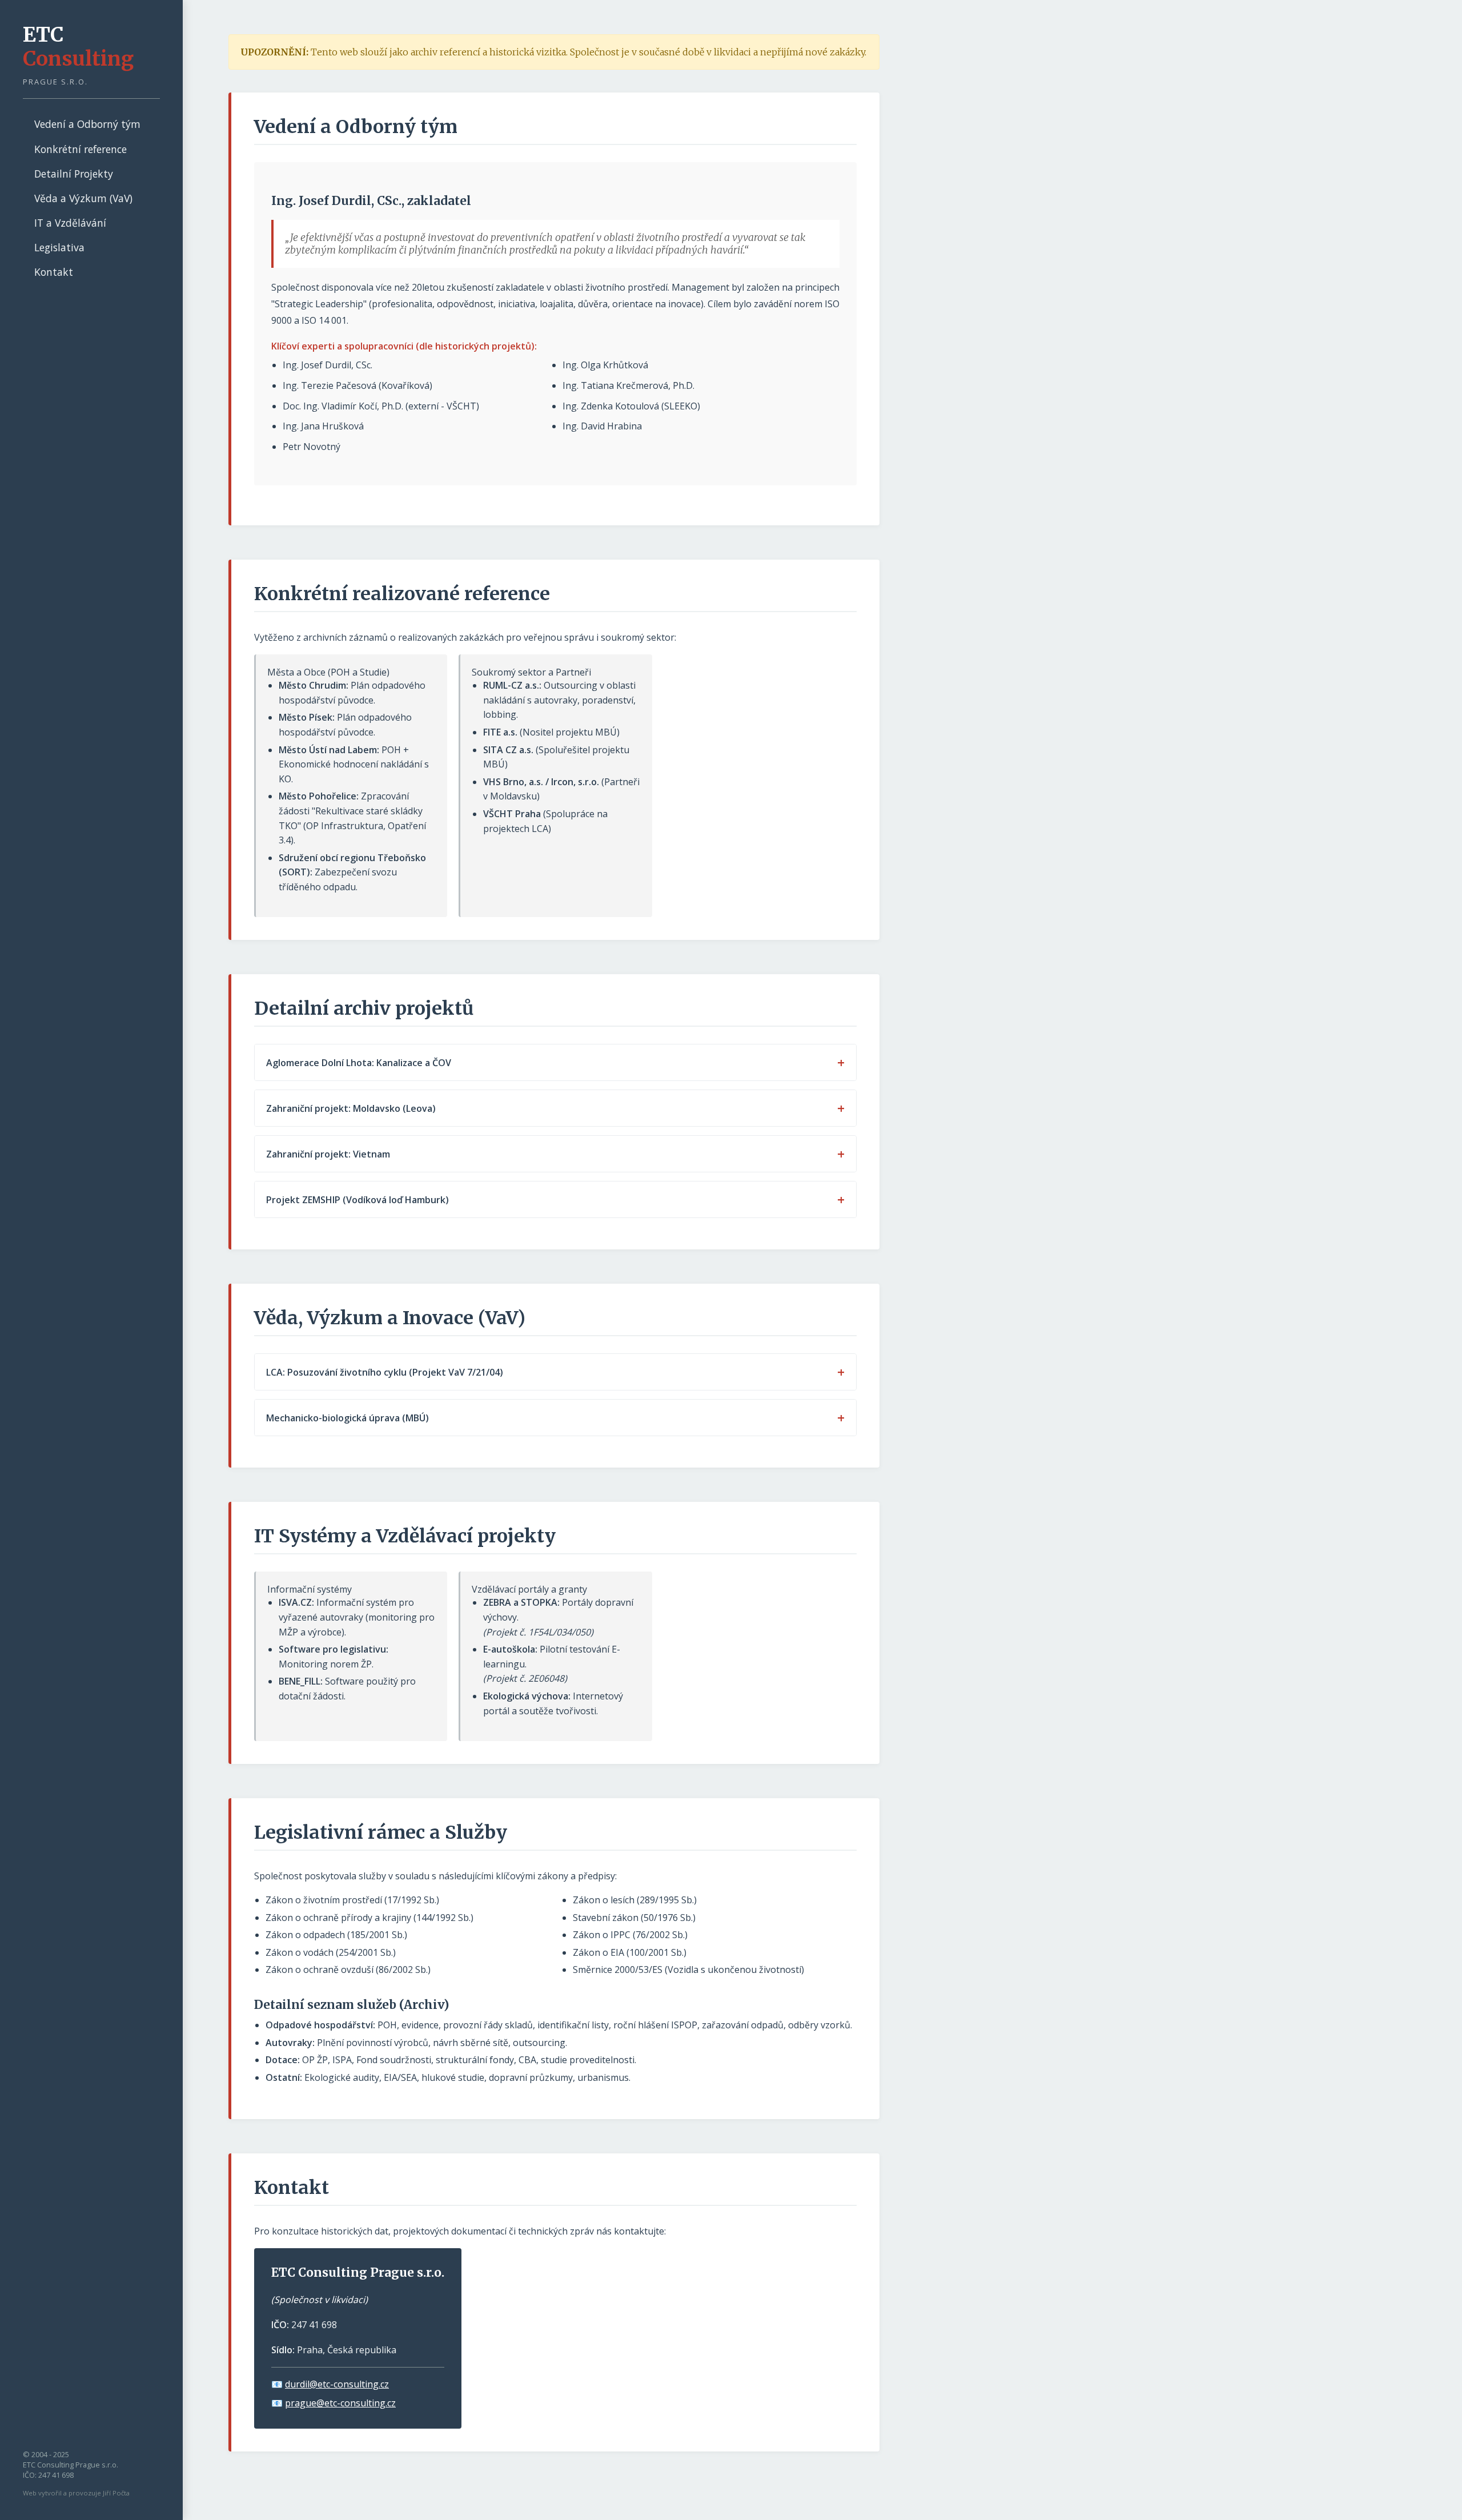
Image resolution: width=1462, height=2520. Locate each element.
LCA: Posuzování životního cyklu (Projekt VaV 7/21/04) (385, 1372)
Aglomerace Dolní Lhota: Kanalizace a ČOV (359, 1063)
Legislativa (59, 247)
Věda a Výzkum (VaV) (83, 198)
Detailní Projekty (74, 174)
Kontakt (54, 272)
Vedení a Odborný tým (87, 124)
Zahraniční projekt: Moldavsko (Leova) (351, 1108)
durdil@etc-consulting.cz (337, 2384)
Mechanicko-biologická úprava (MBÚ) (348, 1418)
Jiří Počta (116, 2493)
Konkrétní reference (81, 149)
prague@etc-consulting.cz (340, 2403)
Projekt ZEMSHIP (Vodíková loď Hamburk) (358, 1200)
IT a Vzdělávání (70, 223)
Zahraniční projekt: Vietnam (328, 1154)
